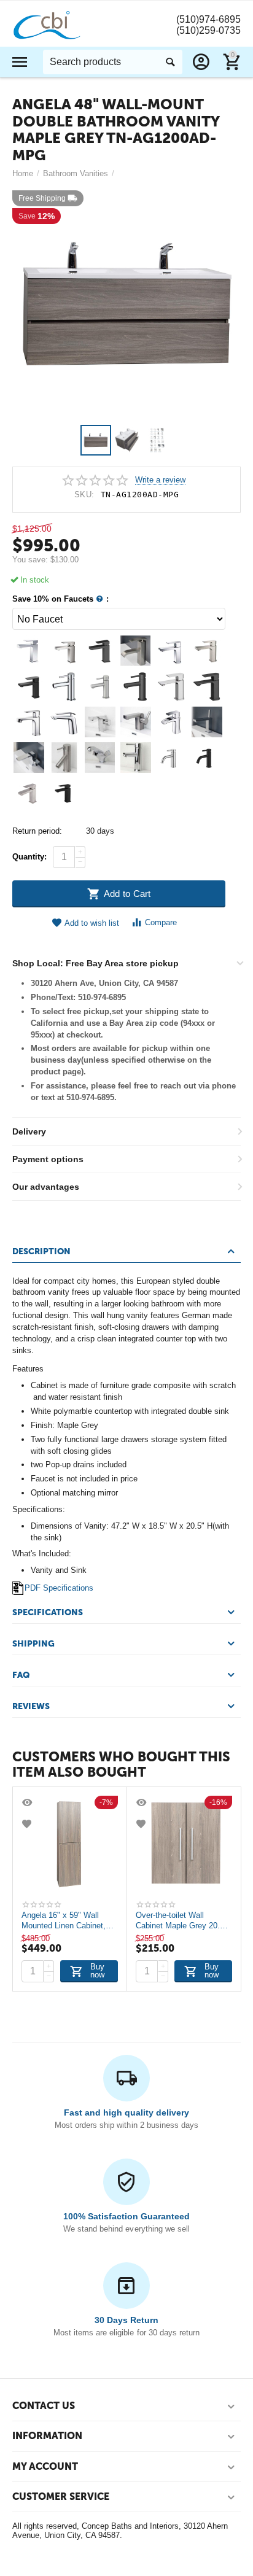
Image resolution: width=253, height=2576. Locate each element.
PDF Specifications (59, 1588)
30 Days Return (126, 2320)
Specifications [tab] (48, 1612)
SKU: (84, 495)
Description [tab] (41, 1251)
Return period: (37, 831)
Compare (161, 922)
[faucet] (29, 651)
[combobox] (113, 62)
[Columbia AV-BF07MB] (171, 686)
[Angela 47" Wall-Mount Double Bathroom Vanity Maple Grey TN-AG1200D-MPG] (126, 305)
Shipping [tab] (33, 1644)
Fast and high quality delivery (126, 2112)
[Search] (170, 62)
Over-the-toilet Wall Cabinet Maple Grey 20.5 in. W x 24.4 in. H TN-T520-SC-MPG (180, 1920)
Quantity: (29, 857)
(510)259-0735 (208, 30)
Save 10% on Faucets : (60, 599)
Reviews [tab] (31, 1706)
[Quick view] (28, 1802)
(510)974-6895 (208, 19)
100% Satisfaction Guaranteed (126, 2216)
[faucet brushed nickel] (171, 758)
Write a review (160, 480)
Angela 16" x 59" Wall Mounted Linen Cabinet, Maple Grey (64, 1920)
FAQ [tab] (21, 1675)
